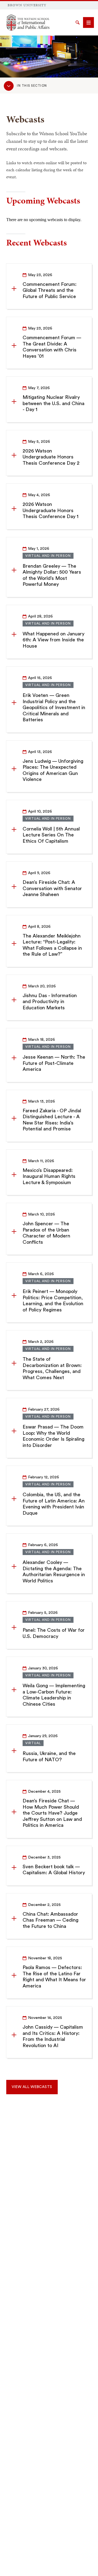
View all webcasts (32, 2087)
